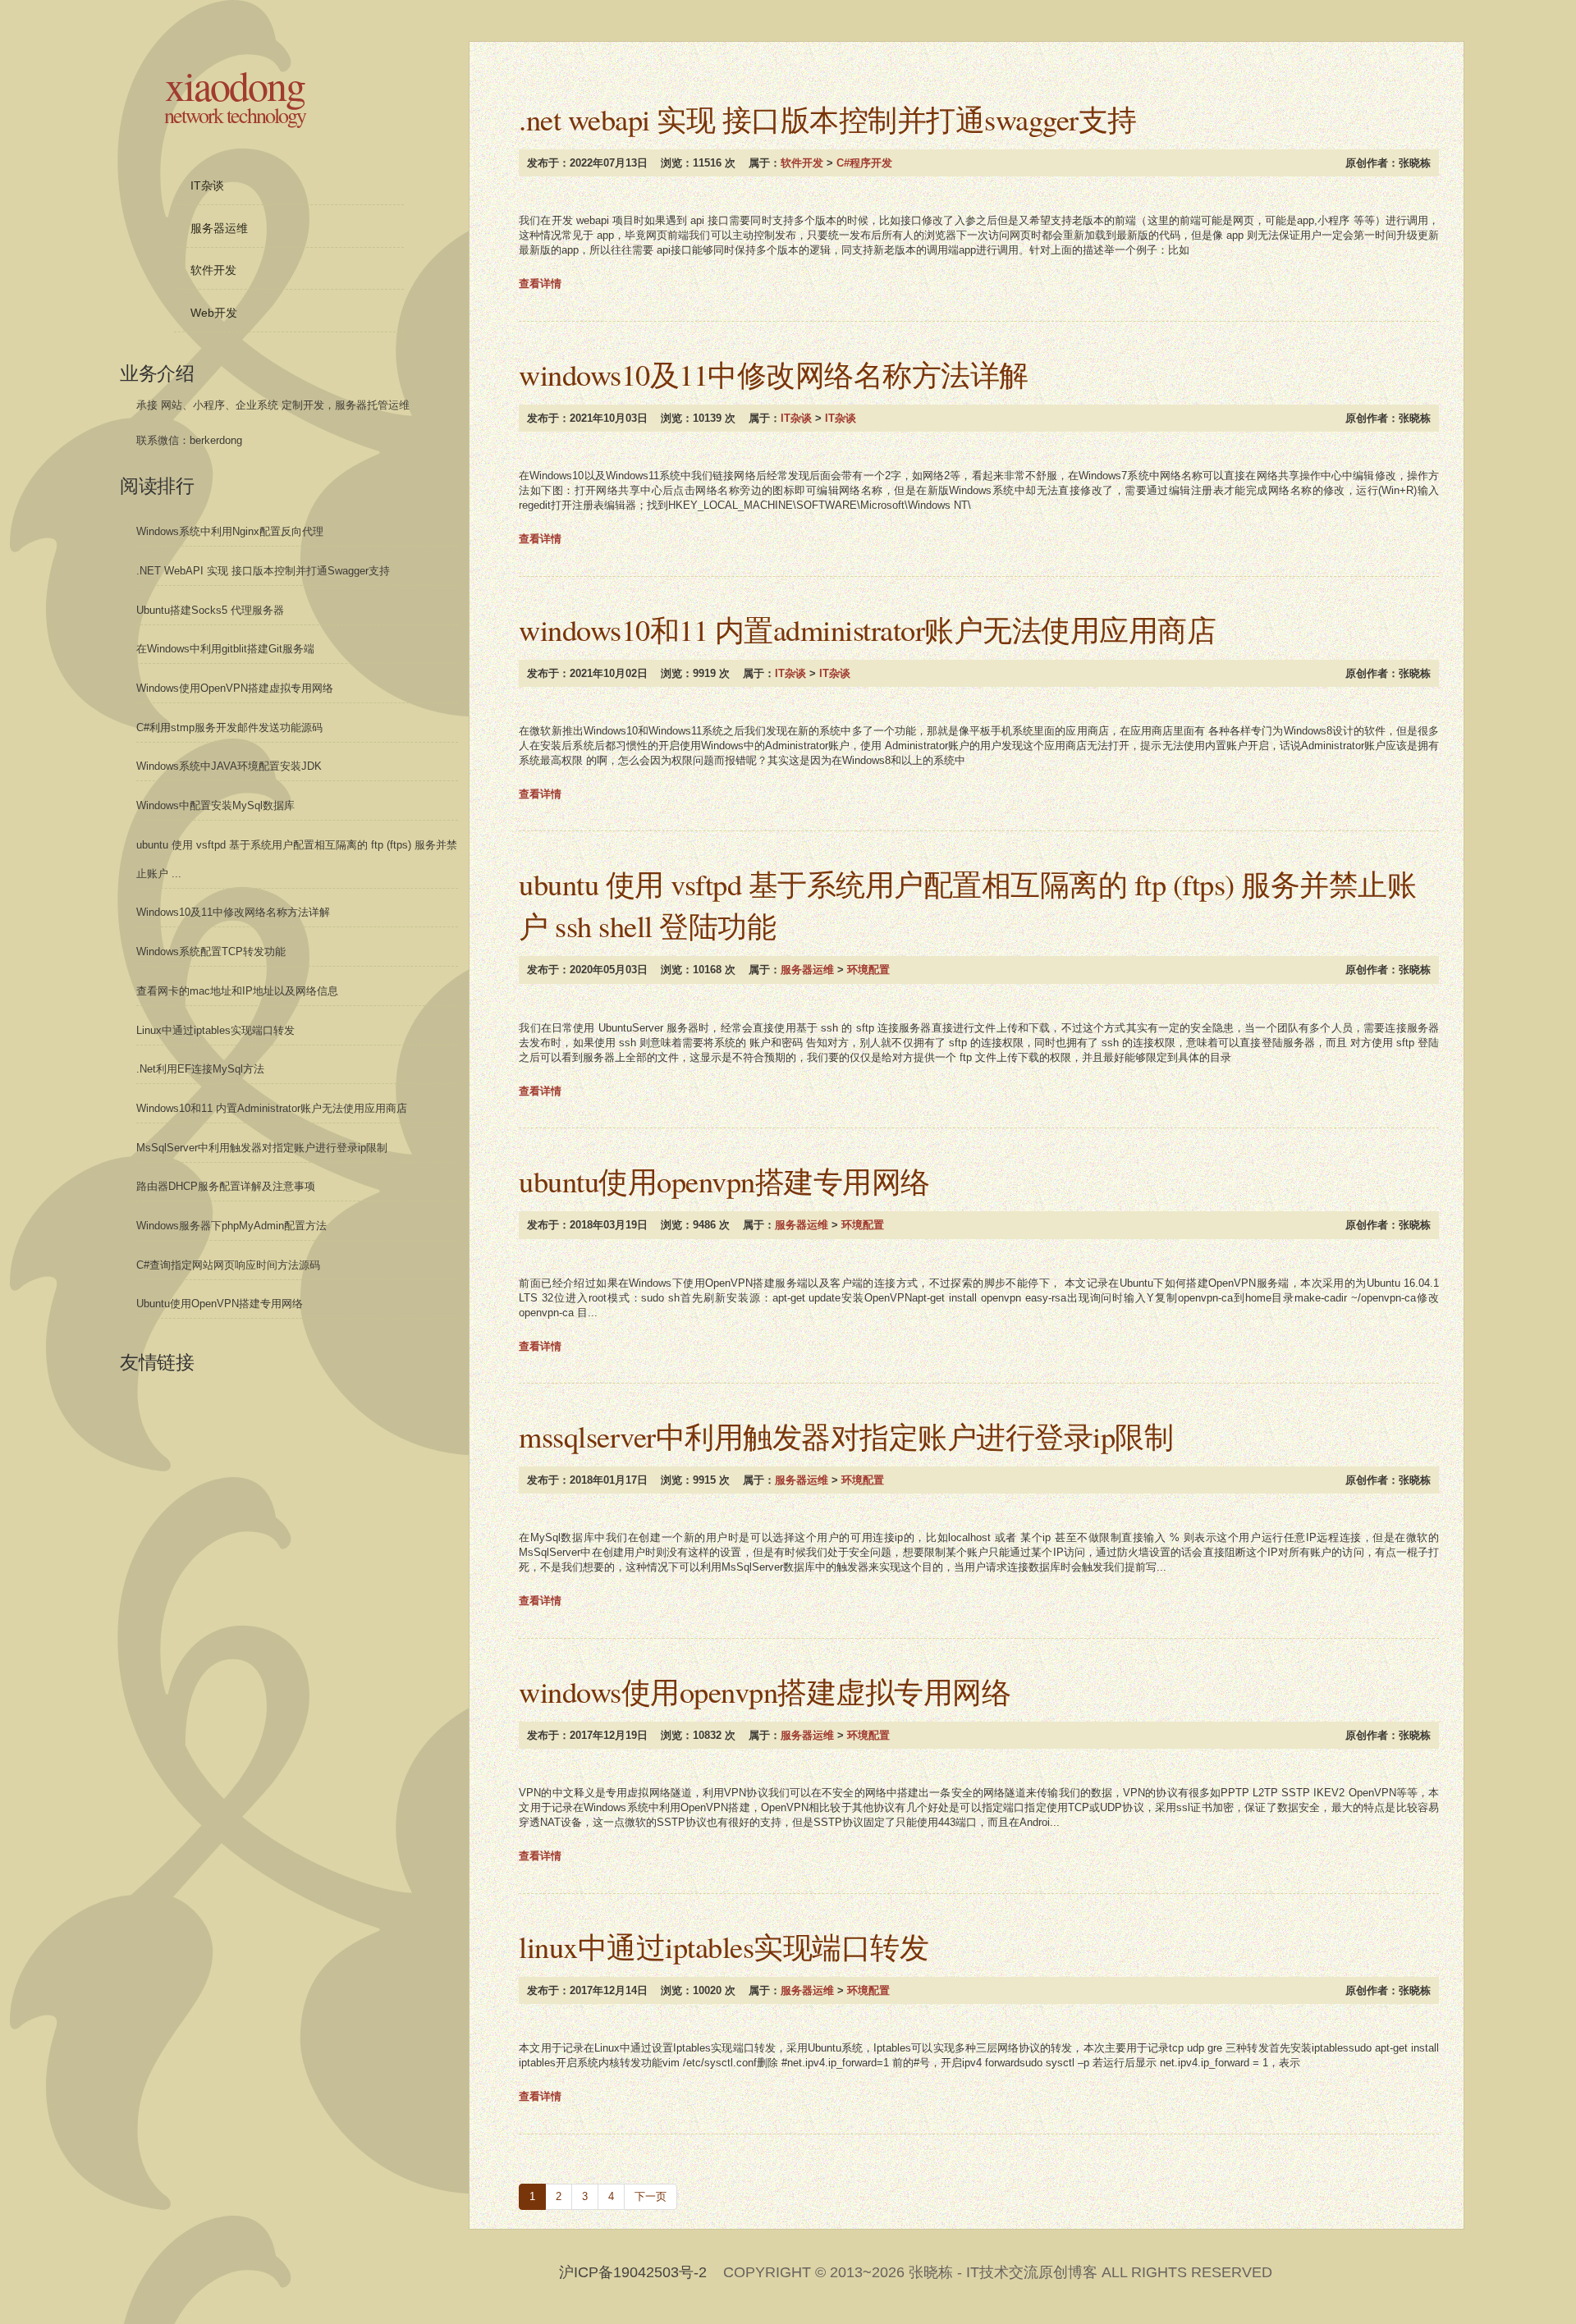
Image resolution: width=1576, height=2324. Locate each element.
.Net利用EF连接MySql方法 (200, 1069)
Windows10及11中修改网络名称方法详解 (774, 374)
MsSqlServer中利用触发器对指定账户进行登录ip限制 (846, 1436)
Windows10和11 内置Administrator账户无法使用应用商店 (867, 629)
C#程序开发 (864, 163)
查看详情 (540, 284)
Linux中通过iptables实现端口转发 (724, 1947)
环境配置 (868, 970)
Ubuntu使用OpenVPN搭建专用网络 (724, 1181)
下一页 (651, 2196)
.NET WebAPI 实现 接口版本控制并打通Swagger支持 (828, 119)
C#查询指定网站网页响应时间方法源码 (228, 1265)
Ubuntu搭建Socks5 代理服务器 (210, 610)
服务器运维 (807, 970)
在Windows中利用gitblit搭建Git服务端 (225, 649)
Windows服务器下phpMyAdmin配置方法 (231, 1226)
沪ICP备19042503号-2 (633, 2272)
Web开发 (214, 313)
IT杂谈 (796, 418)
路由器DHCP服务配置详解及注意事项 (226, 1186)
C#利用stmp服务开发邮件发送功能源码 (229, 727)
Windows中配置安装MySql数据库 (215, 805)
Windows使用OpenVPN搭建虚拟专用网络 (765, 1691)
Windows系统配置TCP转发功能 (211, 952)
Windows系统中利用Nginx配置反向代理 (230, 531)
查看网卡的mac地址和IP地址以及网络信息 (237, 991)
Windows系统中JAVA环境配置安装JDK (229, 766)
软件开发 (802, 163)
